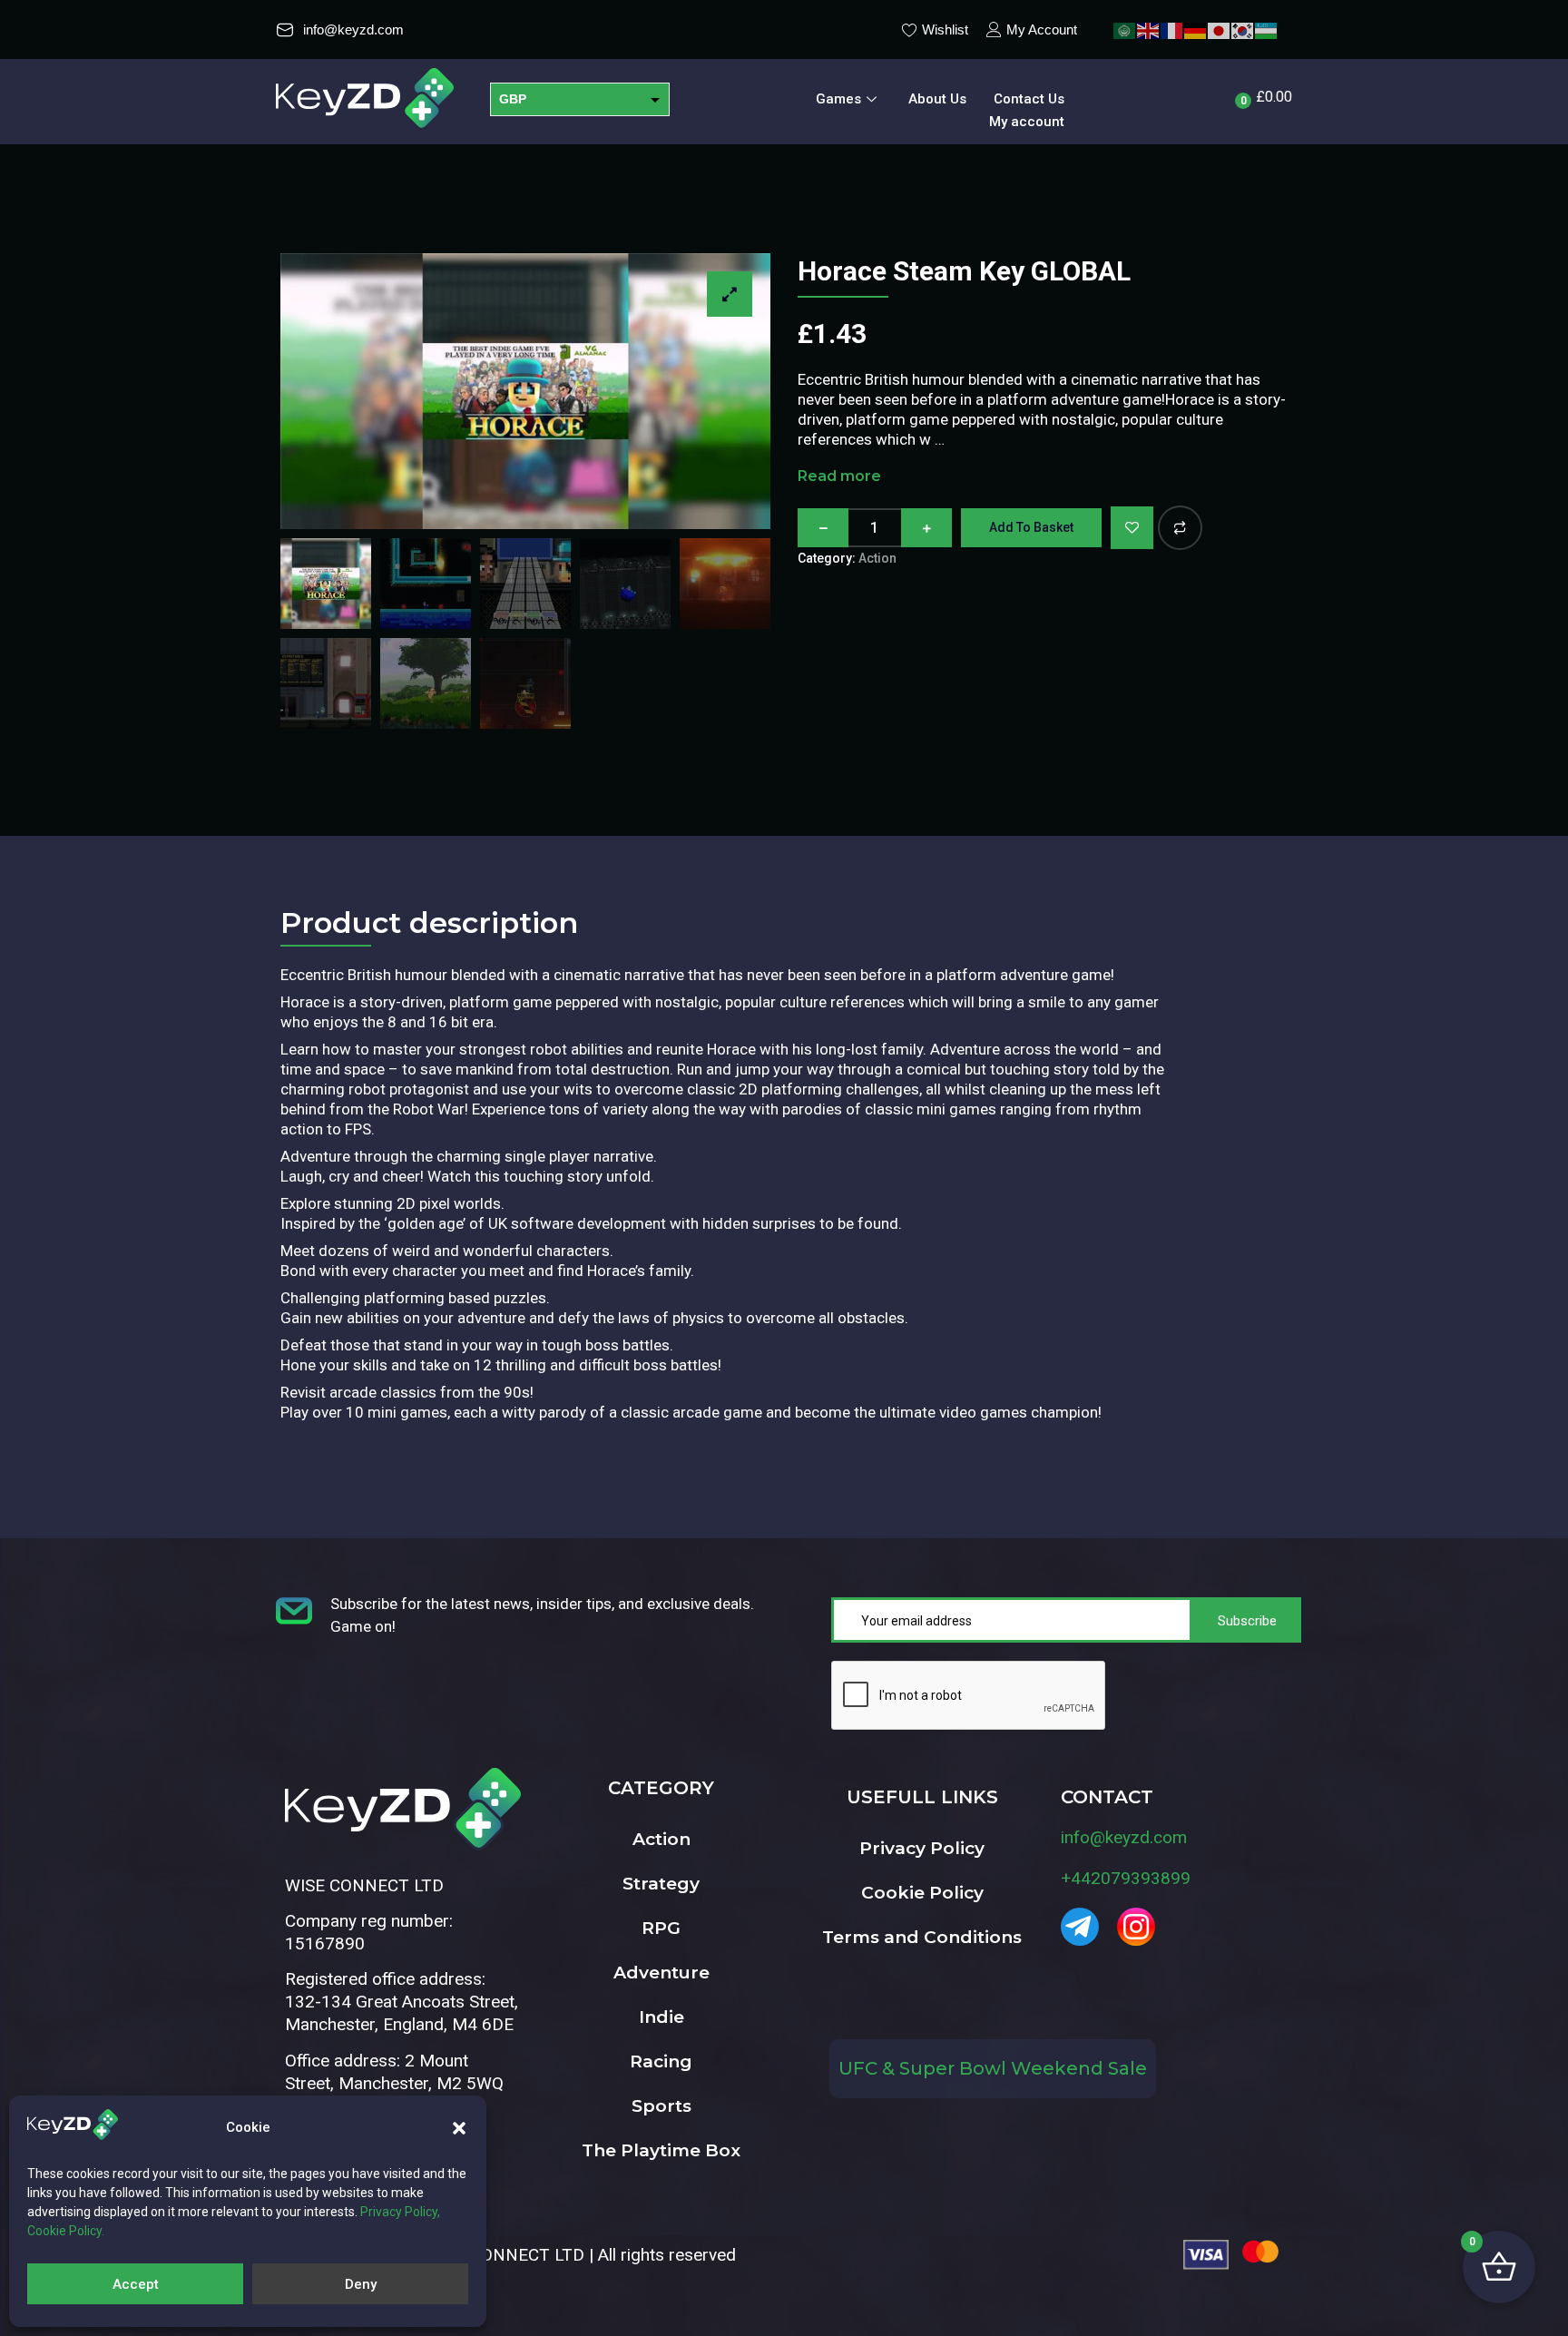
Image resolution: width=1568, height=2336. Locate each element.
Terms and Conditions (922, 1937)
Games (838, 99)
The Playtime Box (661, 2150)
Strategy (661, 1884)
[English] (1149, 29)
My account (1027, 122)
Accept (136, 2284)
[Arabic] (1125, 29)
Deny (361, 2284)
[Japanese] (1220, 29)
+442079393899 (1126, 1878)
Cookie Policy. (66, 2231)
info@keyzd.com (1124, 1837)
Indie (661, 2017)
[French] (1172, 29)
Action (877, 558)
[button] (459, 2128)
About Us (937, 99)
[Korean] (1243, 29)
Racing (661, 2061)
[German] (1196, 29)
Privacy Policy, (400, 2212)
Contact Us (1029, 99)
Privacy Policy (922, 1848)
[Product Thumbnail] (730, 294)
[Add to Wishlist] (1132, 528)
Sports (661, 2106)
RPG (661, 1928)
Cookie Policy (922, 1893)
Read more (839, 476)
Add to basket (1031, 527)
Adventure (661, 1973)
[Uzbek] (1267, 29)
